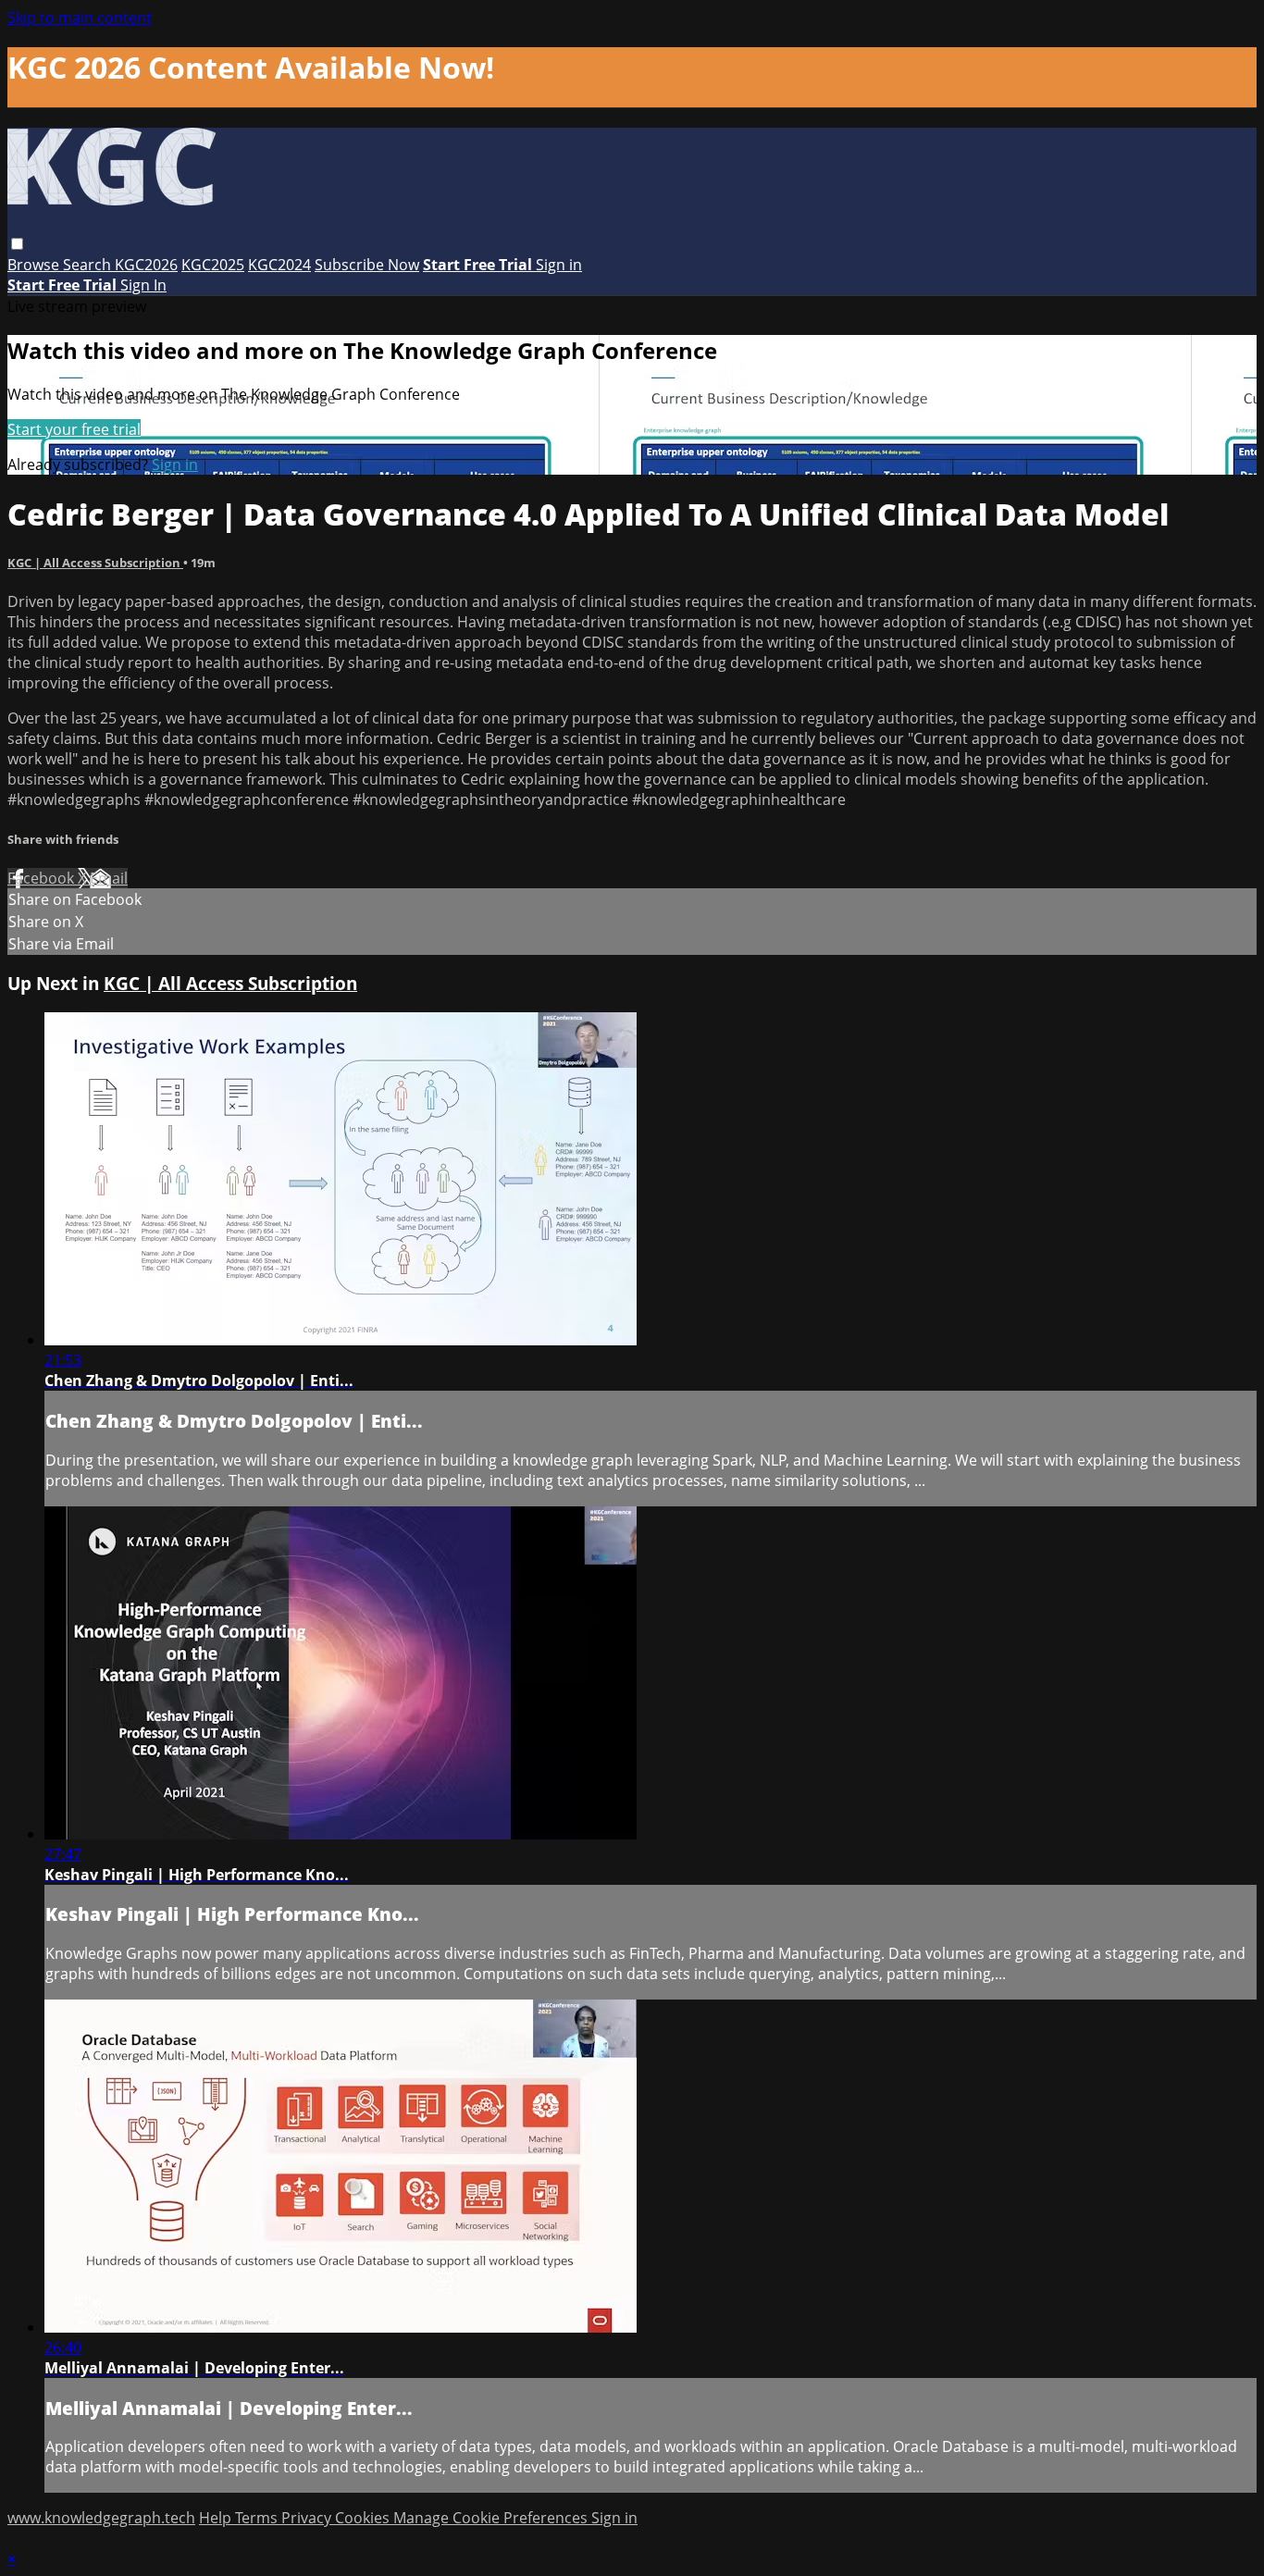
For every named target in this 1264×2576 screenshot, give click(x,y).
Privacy (308, 2518)
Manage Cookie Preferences (492, 2518)
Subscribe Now (367, 265)
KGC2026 (146, 265)
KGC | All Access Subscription (95, 563)
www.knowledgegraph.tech (101, 2518)
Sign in (559, 265)
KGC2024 (279, 265)
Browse (35, 265)
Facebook (43, 878)
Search (89, 265)
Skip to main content (80, 18)
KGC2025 (213, 265)
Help (217, 2518)
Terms (258, 2518)
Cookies (364, 2518)
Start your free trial (74, 429)
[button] (17, 244)
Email (109, 878)
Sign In (143, 285)
